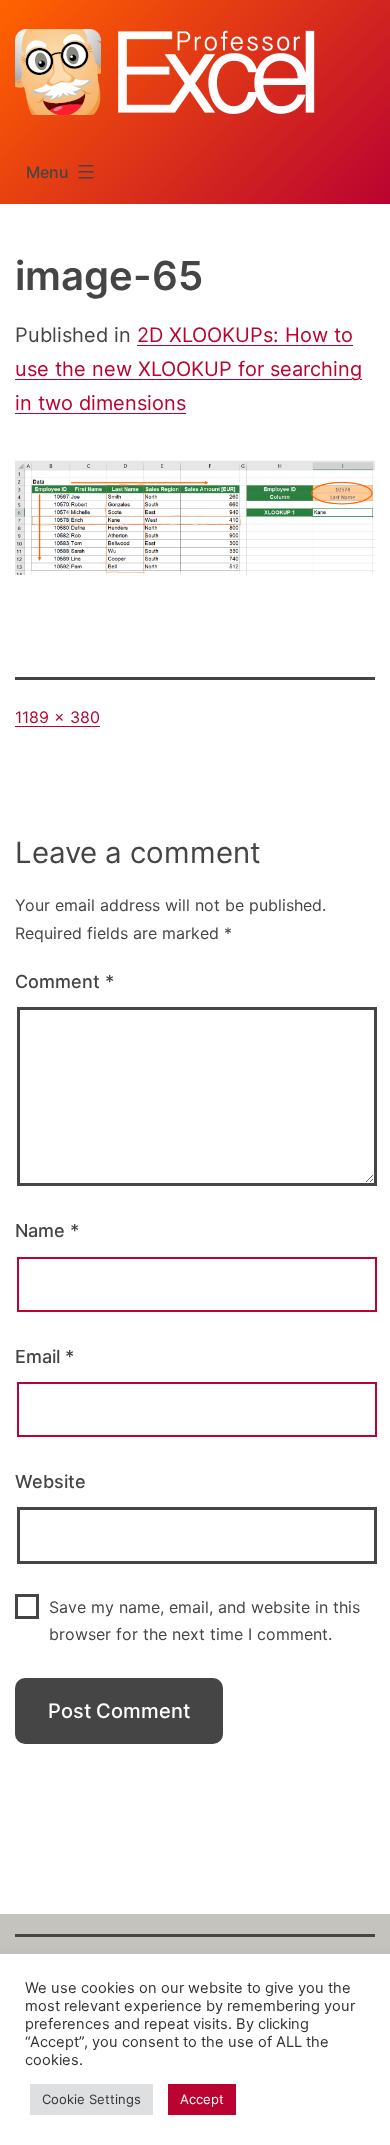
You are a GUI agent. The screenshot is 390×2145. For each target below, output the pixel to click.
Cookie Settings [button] (91, 2099)
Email (44, 1356)
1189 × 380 (57, 717)
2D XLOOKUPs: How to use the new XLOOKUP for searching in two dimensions (188, 369)
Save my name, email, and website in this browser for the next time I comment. (204, 1620)
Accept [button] (202, 2099)
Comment (64, 981)
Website (50, 1481)
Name (47, 1230)
